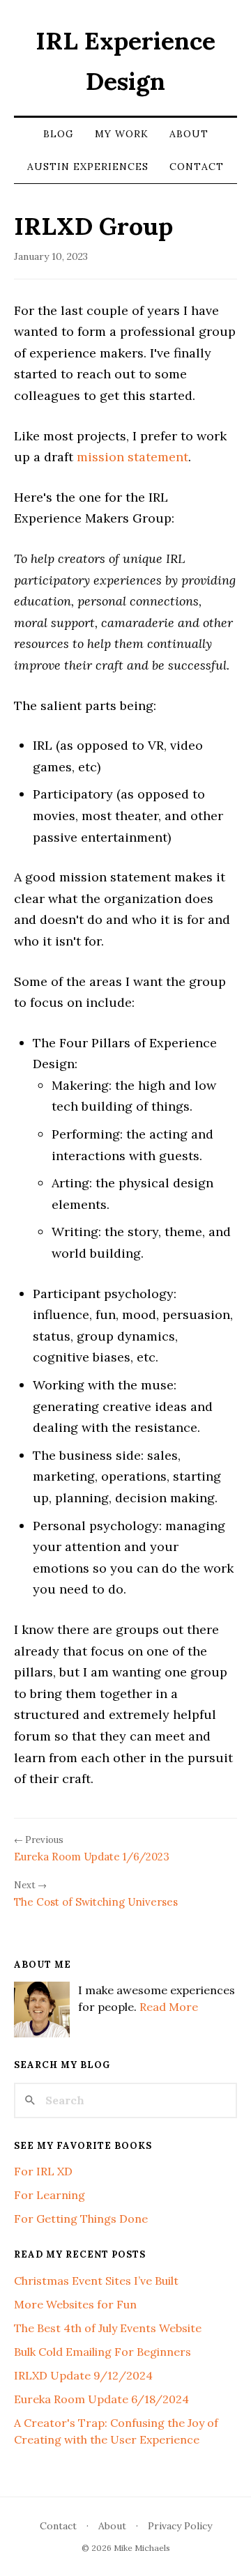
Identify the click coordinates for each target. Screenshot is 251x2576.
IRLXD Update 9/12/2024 (83, 2375)
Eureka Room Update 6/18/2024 (101, 2399)
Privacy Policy (180, 2526)
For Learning (50, 2195)
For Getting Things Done (81, 2219)
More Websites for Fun (75, 2304)
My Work (122, 134)
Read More (169, 2007)
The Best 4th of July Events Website (108, 2328)
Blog (59, 134)
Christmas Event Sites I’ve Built (96, 2281)
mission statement (132, 457)
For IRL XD (43, 2171)
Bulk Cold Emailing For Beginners (102, 2352)
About (189, 134)
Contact (197, 167)
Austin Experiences (88, 167)
